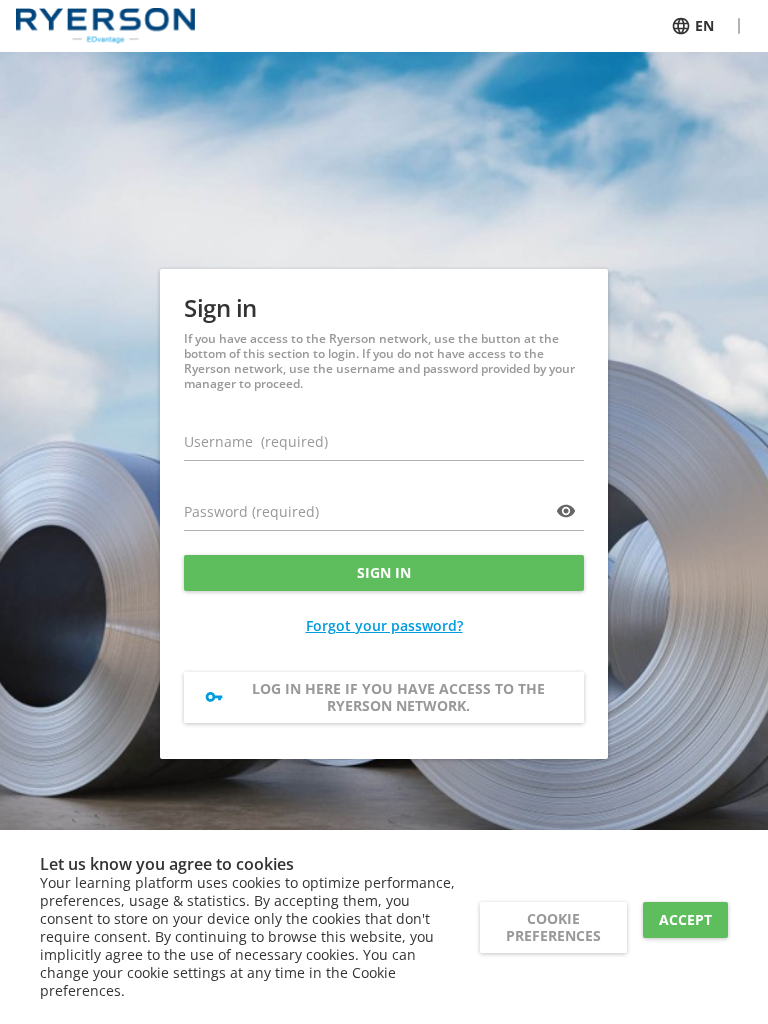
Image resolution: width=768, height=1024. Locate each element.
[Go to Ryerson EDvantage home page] (105, 26)
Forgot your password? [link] (384, 625)
